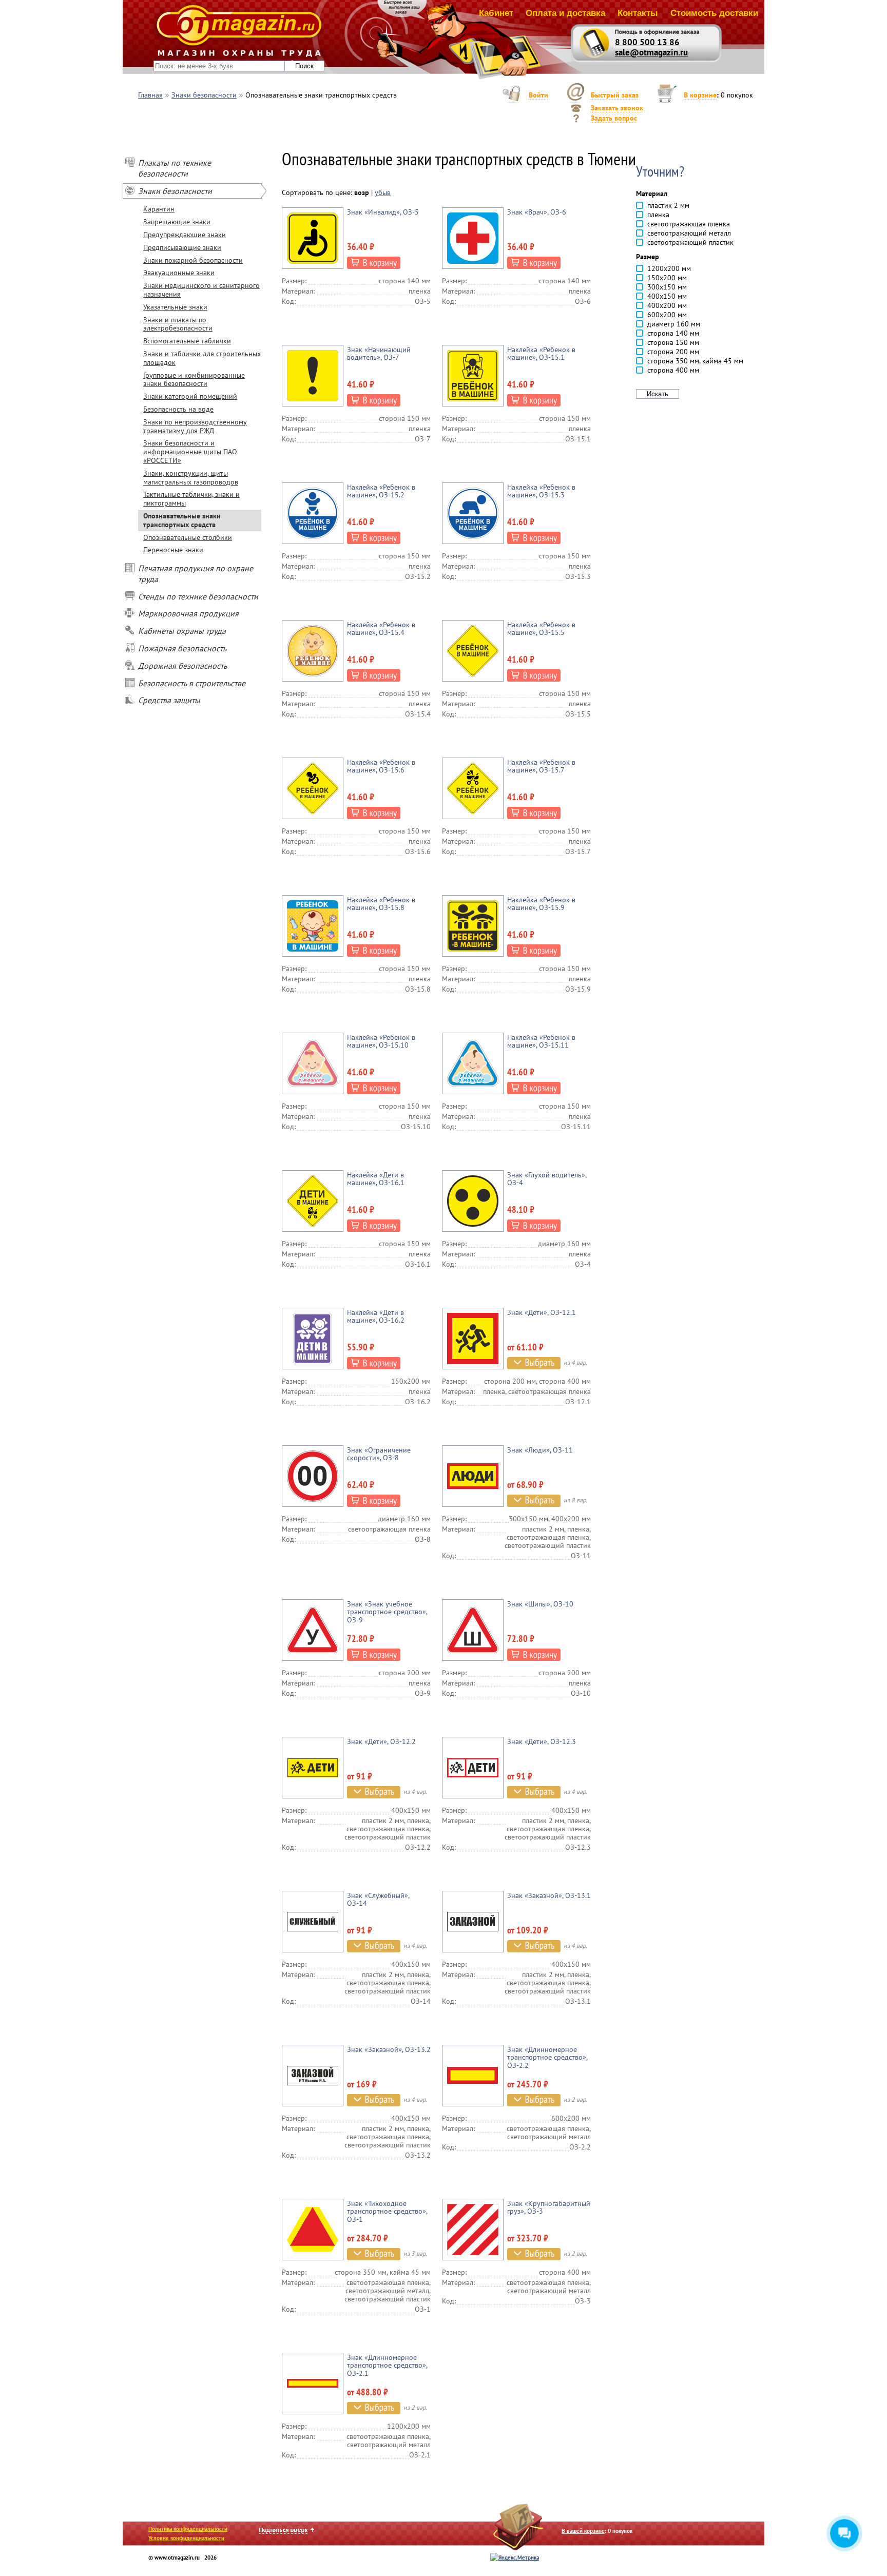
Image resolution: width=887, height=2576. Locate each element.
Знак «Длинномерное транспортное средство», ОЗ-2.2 (547, 2057)
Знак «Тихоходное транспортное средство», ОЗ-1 (387, 2211)
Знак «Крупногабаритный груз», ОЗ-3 (549, 2207)
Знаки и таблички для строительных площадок (202, 358)
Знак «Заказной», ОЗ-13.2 (389, 2049)
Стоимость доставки (714, 13)
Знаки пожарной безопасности (193, 260)
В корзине (700, 95)
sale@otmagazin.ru (651, 52)
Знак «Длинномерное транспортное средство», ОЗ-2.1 (387, 2365)
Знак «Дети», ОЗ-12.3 (542, 1741)
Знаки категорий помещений (190, 396)
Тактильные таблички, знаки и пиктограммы (191, 499)
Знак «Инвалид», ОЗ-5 (383, 212)
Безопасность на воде (178, 409)
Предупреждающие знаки (185, 235)
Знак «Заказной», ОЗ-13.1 (549, 1895)
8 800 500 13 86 (647, 42)
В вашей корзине (583, 2531)
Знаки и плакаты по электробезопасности (178, 324)
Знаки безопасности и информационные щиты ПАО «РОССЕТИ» (190, 452)
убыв (383, 192)
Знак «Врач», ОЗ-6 (537, 212)
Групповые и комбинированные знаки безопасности (194, 380)
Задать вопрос (614, 118)
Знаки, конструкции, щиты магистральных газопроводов (191, 478)
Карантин (159, 209)
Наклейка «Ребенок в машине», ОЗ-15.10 (381, 1041)
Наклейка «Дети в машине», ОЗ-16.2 (376, 1316)
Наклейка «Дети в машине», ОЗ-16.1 (376, 1179)
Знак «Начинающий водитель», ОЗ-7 (379, 353)
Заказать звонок (617, 108)
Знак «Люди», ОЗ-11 (540, 1450)
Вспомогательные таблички (187, 341)
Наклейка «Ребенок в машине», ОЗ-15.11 (541, 1041)
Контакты (638, 13)
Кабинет (496, 13)
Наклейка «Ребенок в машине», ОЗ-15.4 (381, 628)
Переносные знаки (173, 550)
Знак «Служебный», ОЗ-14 (378, 1899)
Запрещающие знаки (177, 222)
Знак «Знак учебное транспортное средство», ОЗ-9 (387, 1612)
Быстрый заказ (615, 95)
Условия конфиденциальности (186, 2538)
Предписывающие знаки (182, 247)
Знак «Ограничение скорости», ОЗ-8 (379, 1454)
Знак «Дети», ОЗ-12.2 (381, 1741)
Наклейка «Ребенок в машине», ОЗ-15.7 (541, 766)
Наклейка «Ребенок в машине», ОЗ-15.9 (541, 904)
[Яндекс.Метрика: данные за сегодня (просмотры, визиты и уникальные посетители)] (515, 2558)
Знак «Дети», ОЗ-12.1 (542, 1312)
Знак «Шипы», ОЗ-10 (540, 1604)
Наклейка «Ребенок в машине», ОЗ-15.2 (381, 491)
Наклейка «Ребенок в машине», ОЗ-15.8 (381, 904)
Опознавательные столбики (188, 537)
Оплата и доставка (565, 13)
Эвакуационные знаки (179, 273)
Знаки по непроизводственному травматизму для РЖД (195, 426)
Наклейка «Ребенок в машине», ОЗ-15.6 (381, 766)
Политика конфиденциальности (188, 2529)
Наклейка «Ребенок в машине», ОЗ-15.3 (541, 491)
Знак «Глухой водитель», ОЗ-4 (547, 1179)
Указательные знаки (175, 307)
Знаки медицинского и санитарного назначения (201, 290)
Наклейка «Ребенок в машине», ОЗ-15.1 (541, 353)
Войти (538, 95)
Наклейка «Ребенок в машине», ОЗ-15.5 (541, 628)
